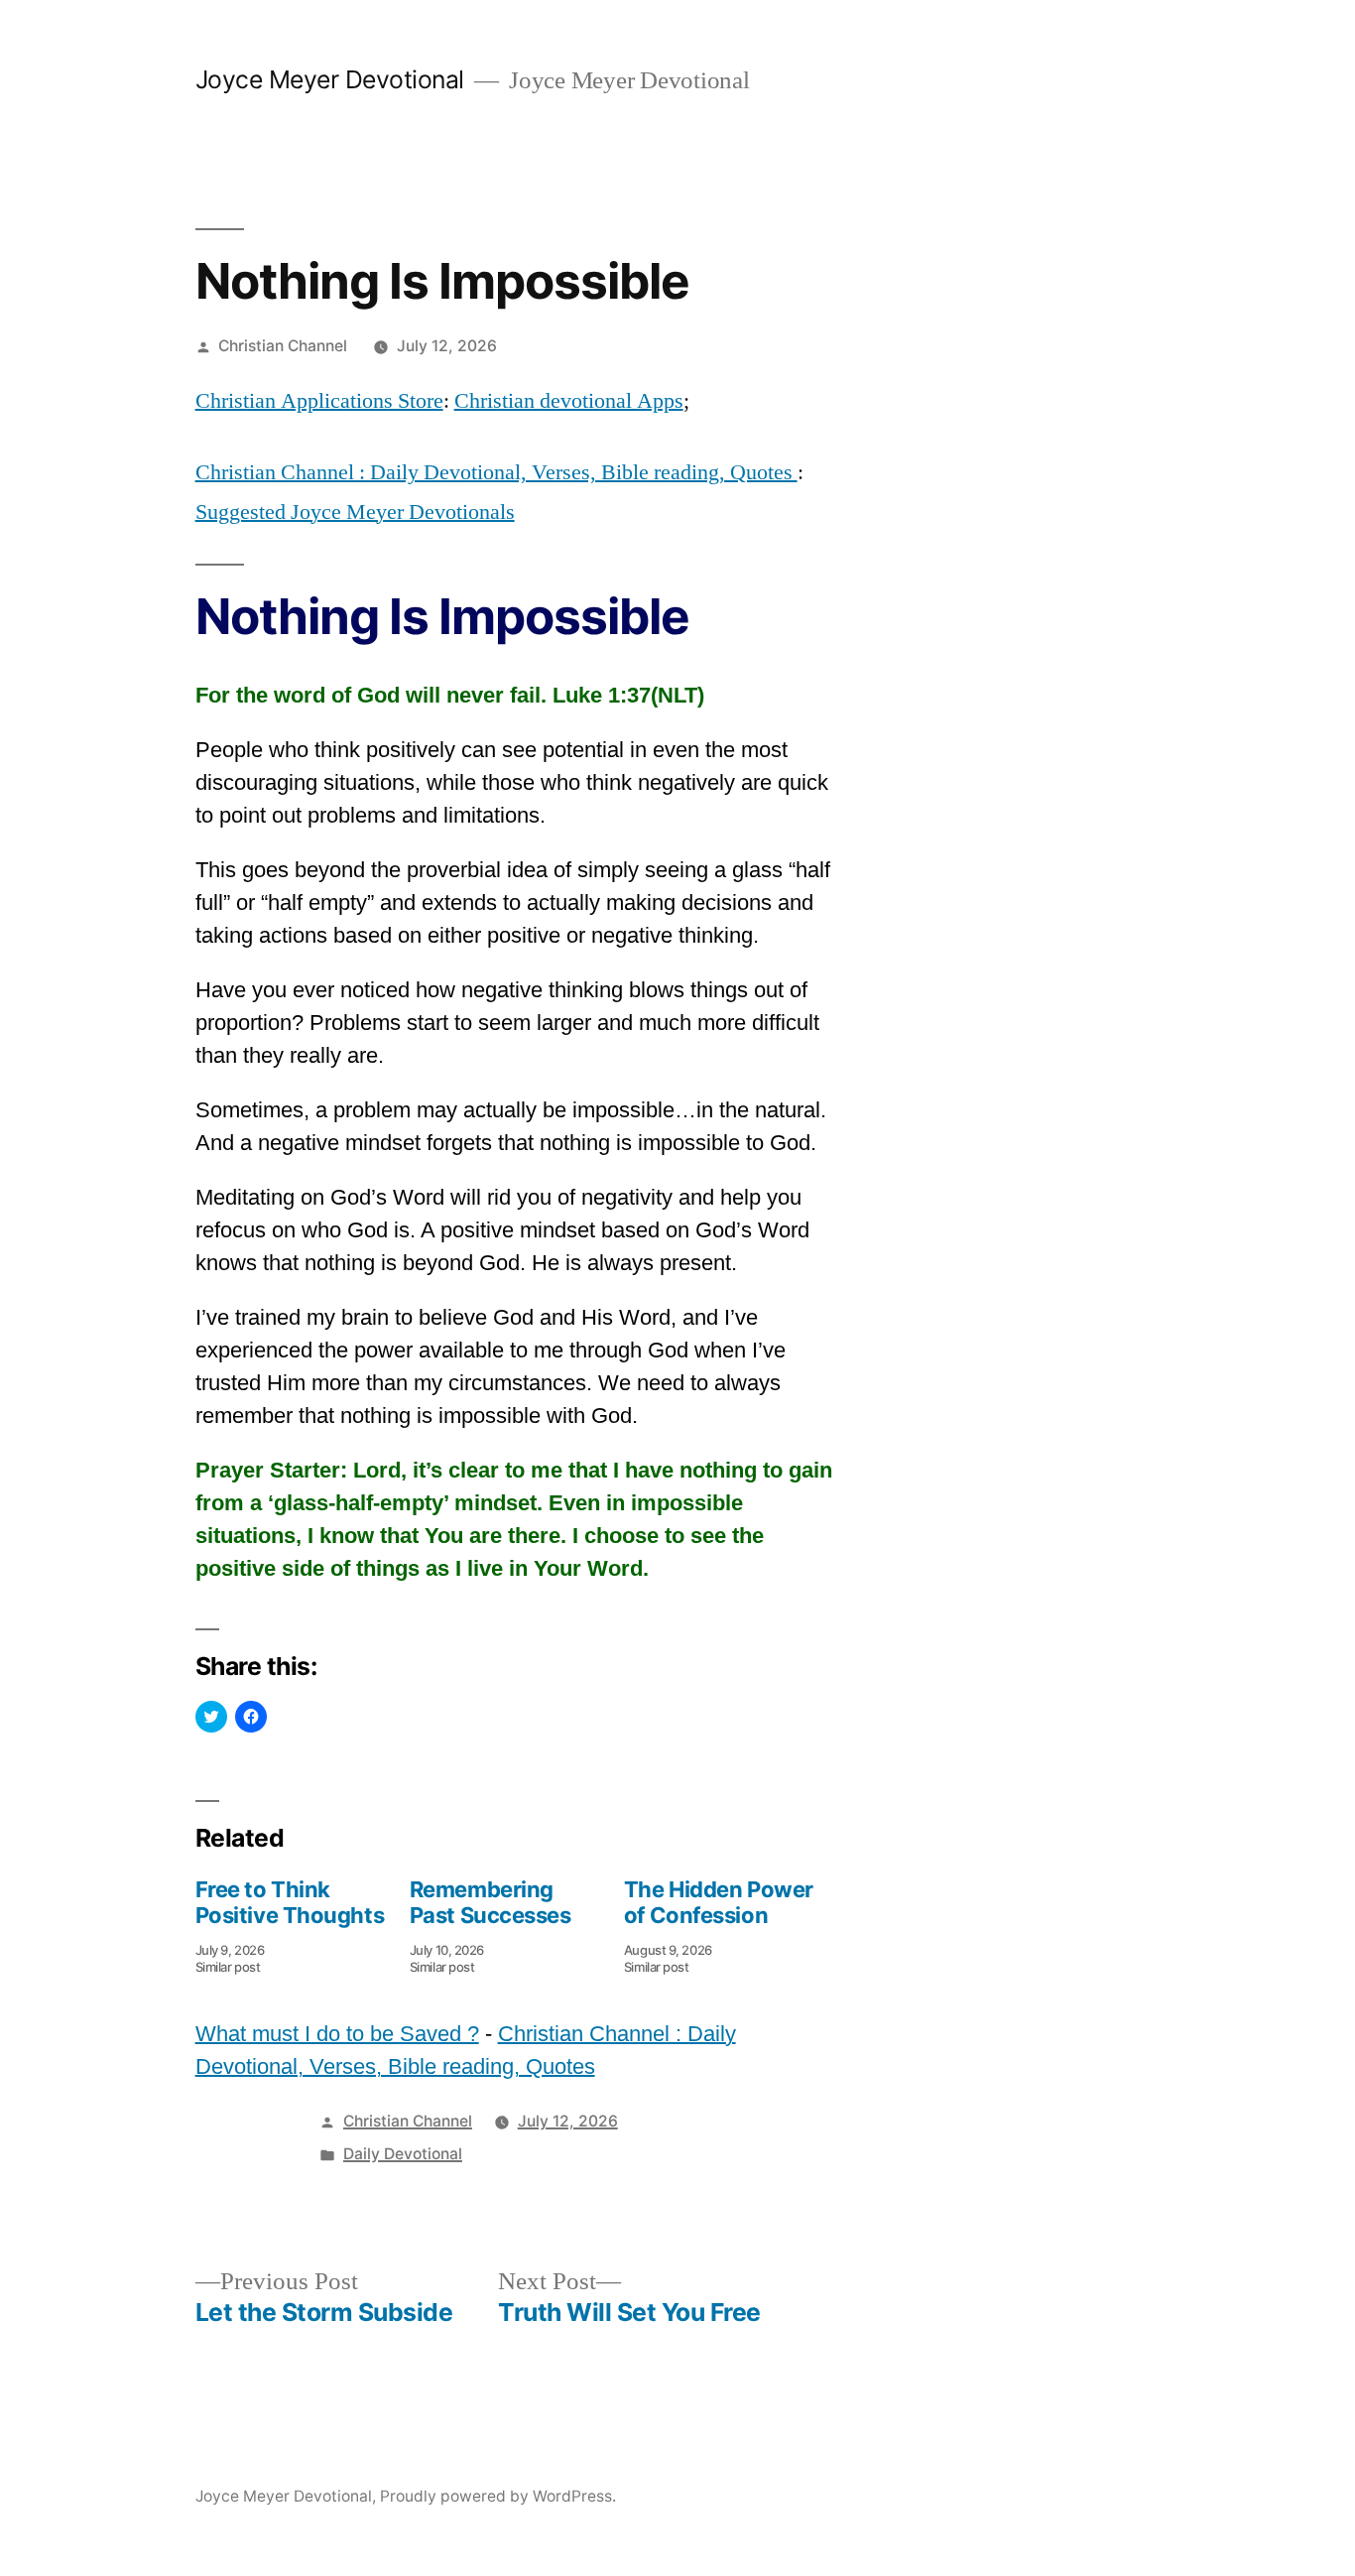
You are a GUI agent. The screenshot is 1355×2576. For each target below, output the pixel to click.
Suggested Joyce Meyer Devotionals (355, 512)
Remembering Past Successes (491, 1902)
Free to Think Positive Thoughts (290, 1902)
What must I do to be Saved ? (337, 2034)
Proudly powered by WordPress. (498, 2496)
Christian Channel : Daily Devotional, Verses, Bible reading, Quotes (496, 472)
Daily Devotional (403, 2154)
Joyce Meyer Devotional (330, 79)
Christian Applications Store (319, 401)
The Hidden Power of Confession (719, 1902)
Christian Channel (283, 346)
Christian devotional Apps (569, 401)
